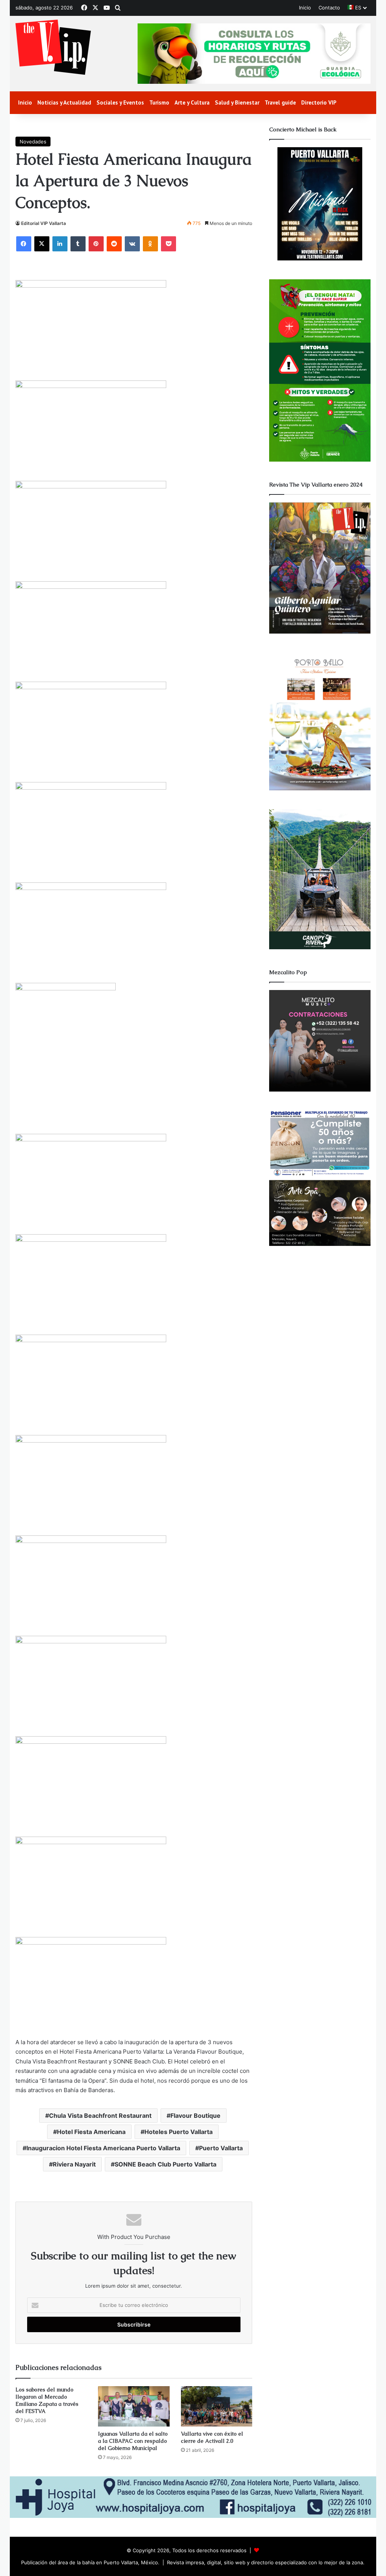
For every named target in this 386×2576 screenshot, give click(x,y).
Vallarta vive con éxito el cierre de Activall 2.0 (212, 2437)
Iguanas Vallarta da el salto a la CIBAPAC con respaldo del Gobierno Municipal (133, 2441)
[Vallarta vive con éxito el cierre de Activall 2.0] (217, 2406)
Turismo (159, 102)
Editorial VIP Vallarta (44, 223)
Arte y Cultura (192, 102)
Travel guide (280, 102)
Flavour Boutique (195, 2116)
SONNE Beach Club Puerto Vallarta (165, 2164)
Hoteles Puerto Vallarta (178, 2132)
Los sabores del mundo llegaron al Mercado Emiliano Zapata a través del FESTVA (47, 2400)
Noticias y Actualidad (64, 102)
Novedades (33, 142)
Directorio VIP (319, 102)
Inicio (305, 8)
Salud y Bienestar (237, 102)
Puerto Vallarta (221, 2148)
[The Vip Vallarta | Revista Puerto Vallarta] (53, 48)
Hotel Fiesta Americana (91, 2132)
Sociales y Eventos (120, 102)
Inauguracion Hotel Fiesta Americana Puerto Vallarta (103, 2148)
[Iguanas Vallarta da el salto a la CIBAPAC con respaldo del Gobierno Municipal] (134, 2406)
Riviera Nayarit (74, 2164)
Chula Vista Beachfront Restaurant (100, 2116)
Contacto (329, 8)
